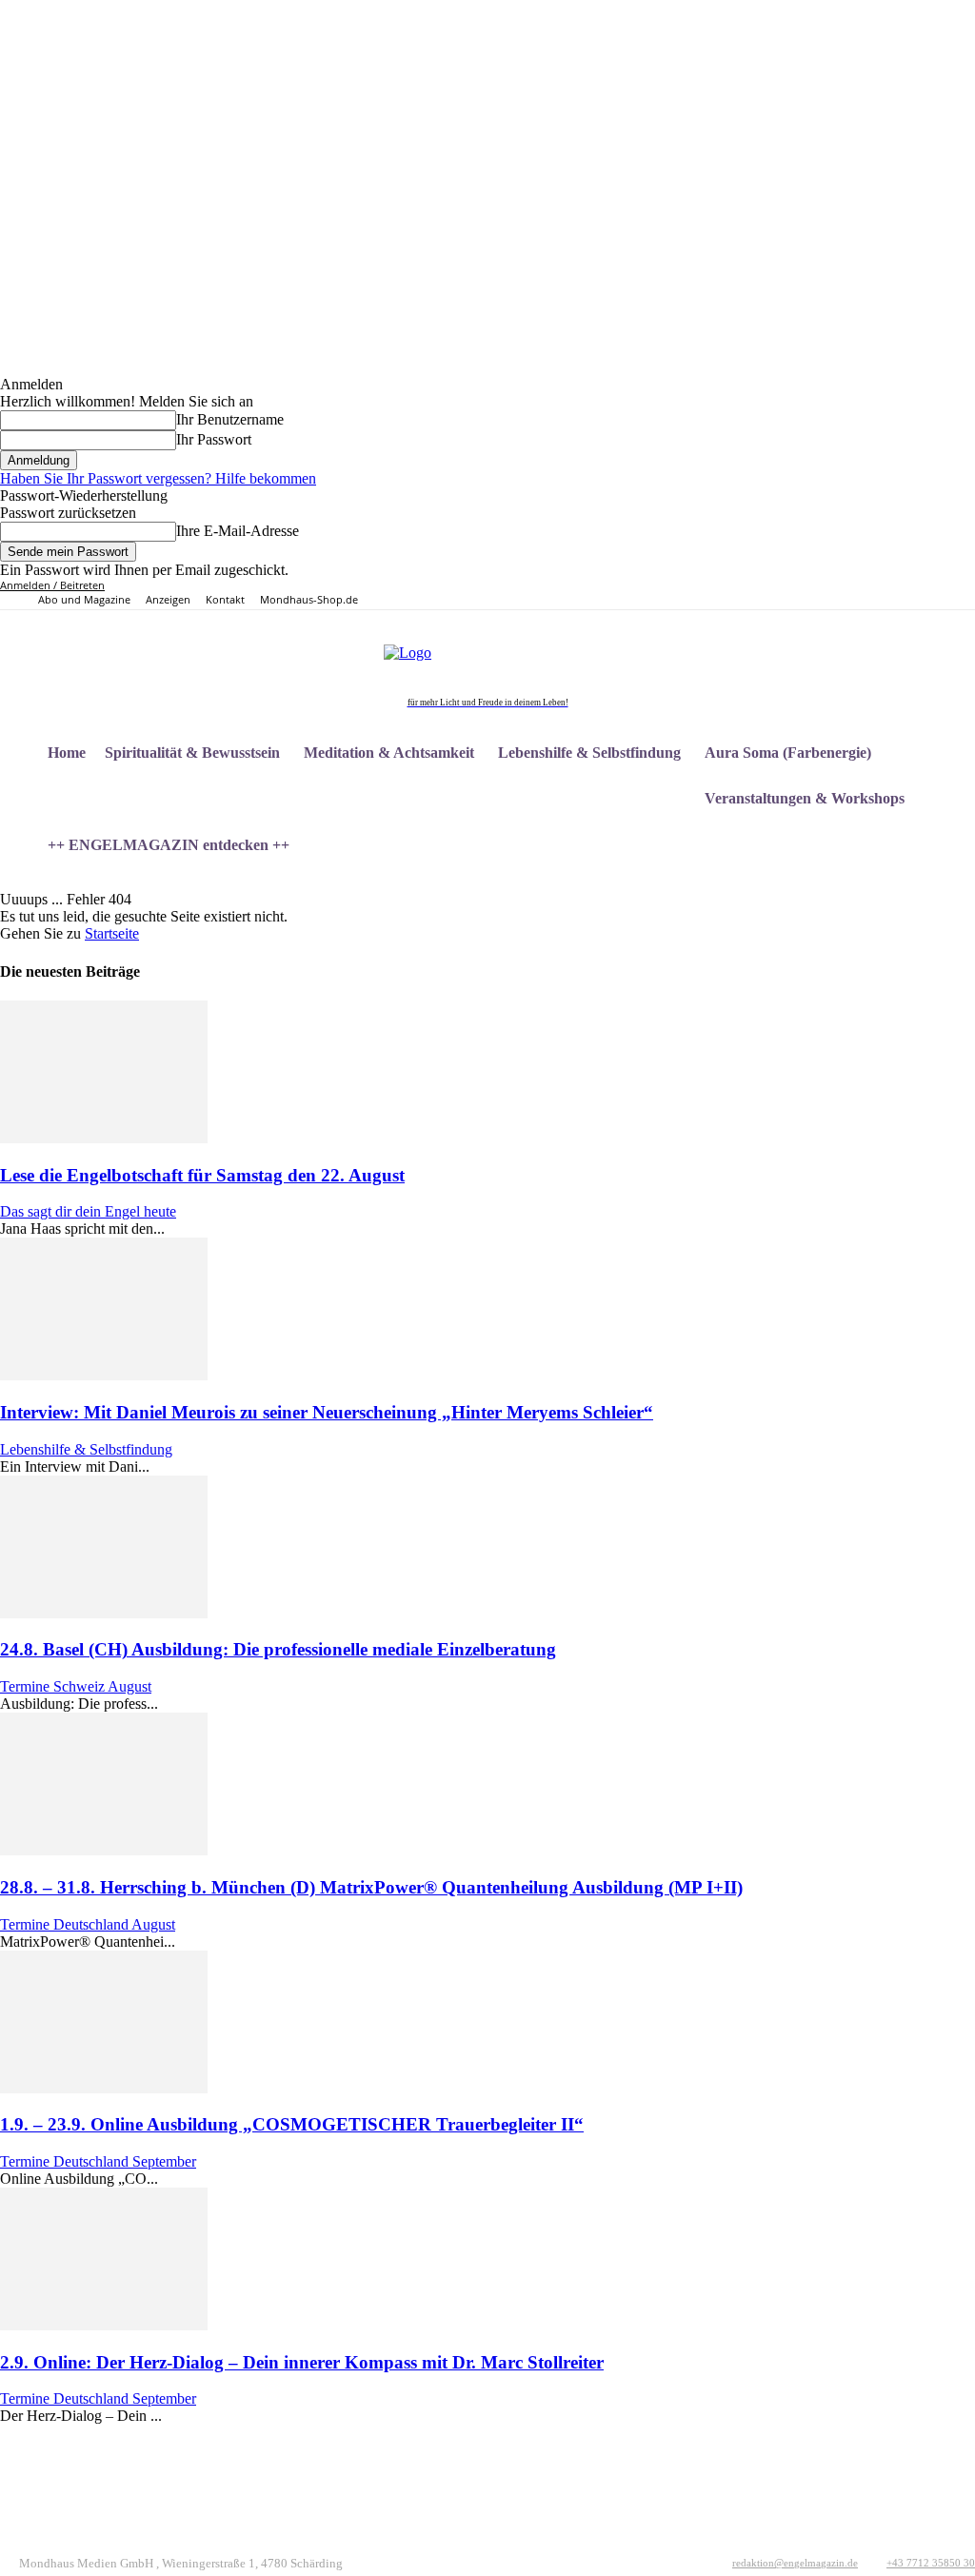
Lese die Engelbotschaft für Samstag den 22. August (202, 1175)
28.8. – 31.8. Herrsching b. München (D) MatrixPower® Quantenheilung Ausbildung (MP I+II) (371, 1887)
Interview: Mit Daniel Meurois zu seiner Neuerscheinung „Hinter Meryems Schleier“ (327, 1412)
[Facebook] (791, 594)
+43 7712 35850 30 (931, 2563)
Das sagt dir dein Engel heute (88, 1211)
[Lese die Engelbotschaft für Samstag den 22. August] (104, 1138)
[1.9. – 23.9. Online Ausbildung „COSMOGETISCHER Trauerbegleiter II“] (104, 2088)
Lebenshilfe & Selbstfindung (86, 1449)
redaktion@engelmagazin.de (795, 2563)
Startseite (112, 933)
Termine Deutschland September (98, 2161)
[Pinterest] (835, 594)
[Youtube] (877, 594)
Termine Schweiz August (76, 1686)
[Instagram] (813, 594)
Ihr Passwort (214, 439)
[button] (952, 891)
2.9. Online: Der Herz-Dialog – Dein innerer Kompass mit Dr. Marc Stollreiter (302, 2362)
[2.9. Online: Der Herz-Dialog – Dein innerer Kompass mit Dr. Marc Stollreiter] (104, 2325)
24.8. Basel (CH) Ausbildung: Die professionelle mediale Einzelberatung (278, 1649)
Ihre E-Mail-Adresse (238, 531)
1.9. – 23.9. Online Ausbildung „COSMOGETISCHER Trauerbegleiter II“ (292, 2124)
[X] (856, 594)
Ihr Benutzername (230, 419)
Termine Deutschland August (88, 1924)
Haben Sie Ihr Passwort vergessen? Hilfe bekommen (158, 478)
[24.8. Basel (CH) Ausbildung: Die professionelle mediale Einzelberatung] (104, 1613)
